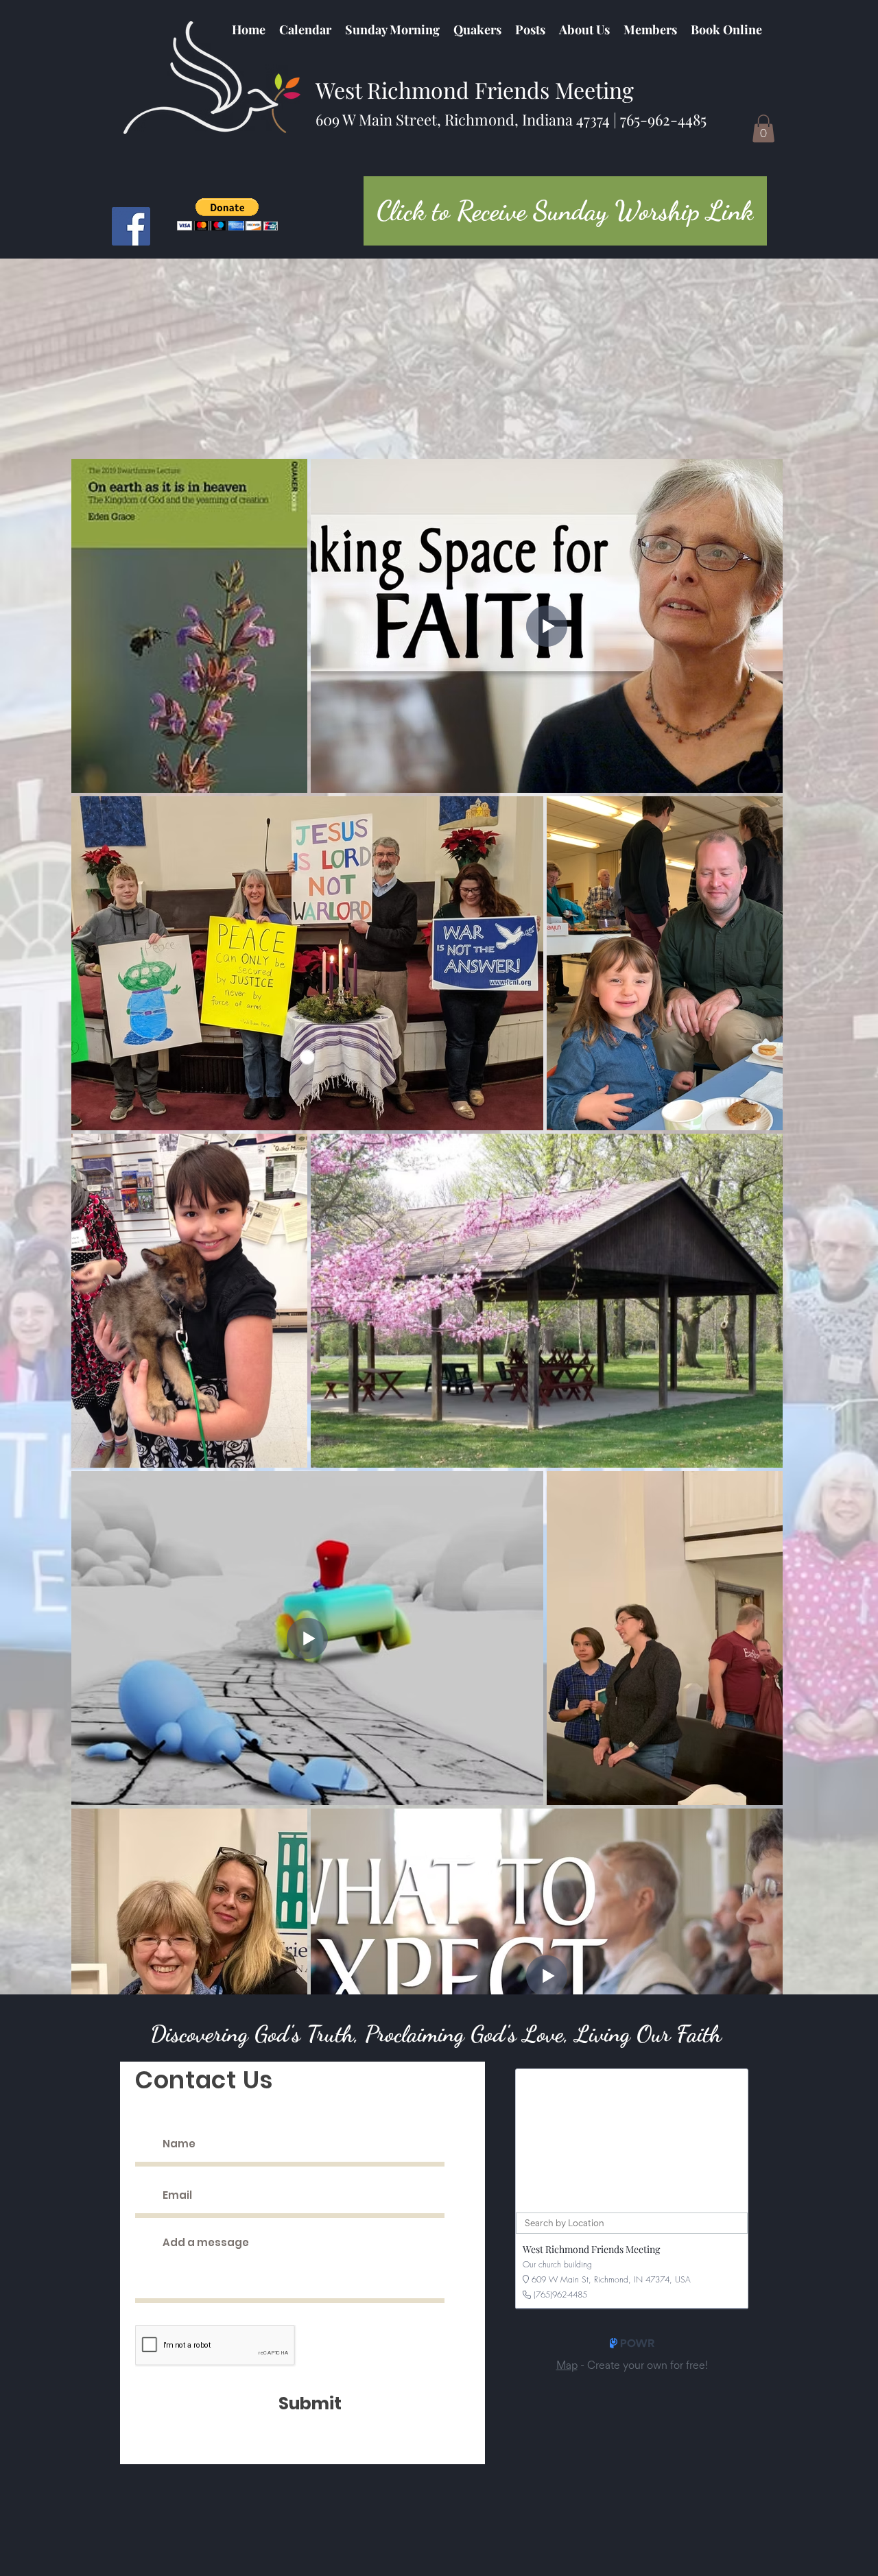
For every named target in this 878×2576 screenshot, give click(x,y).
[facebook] (131, 226)
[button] (477, 29)
